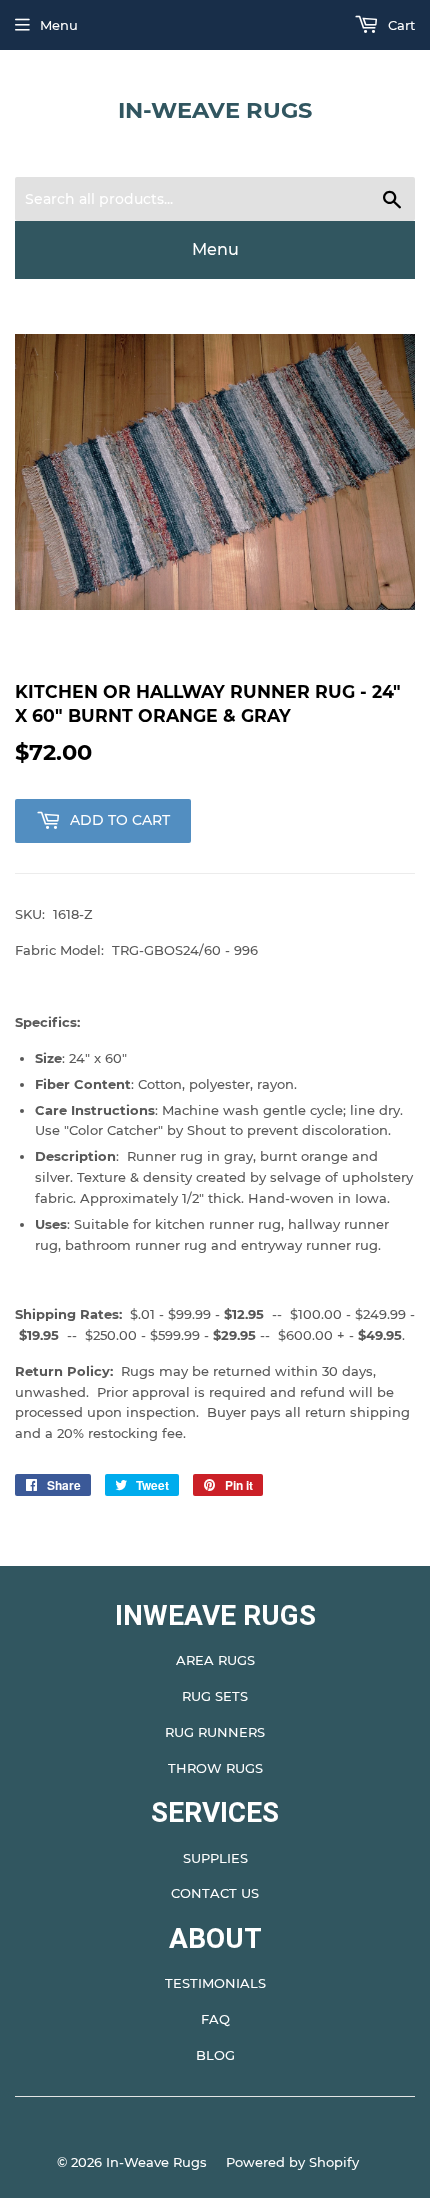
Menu (59, 25)
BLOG (215, 2055)
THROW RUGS (215, 1768)
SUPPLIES (215, 1858)
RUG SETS (215, 1696)
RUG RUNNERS (215, 1732)
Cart (399, 25)
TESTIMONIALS (215, 1983)
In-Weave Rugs (215, 110)
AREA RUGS (215, 1660)
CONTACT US (215, 1893)
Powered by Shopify (292, 2162)
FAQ (215, 2019)
